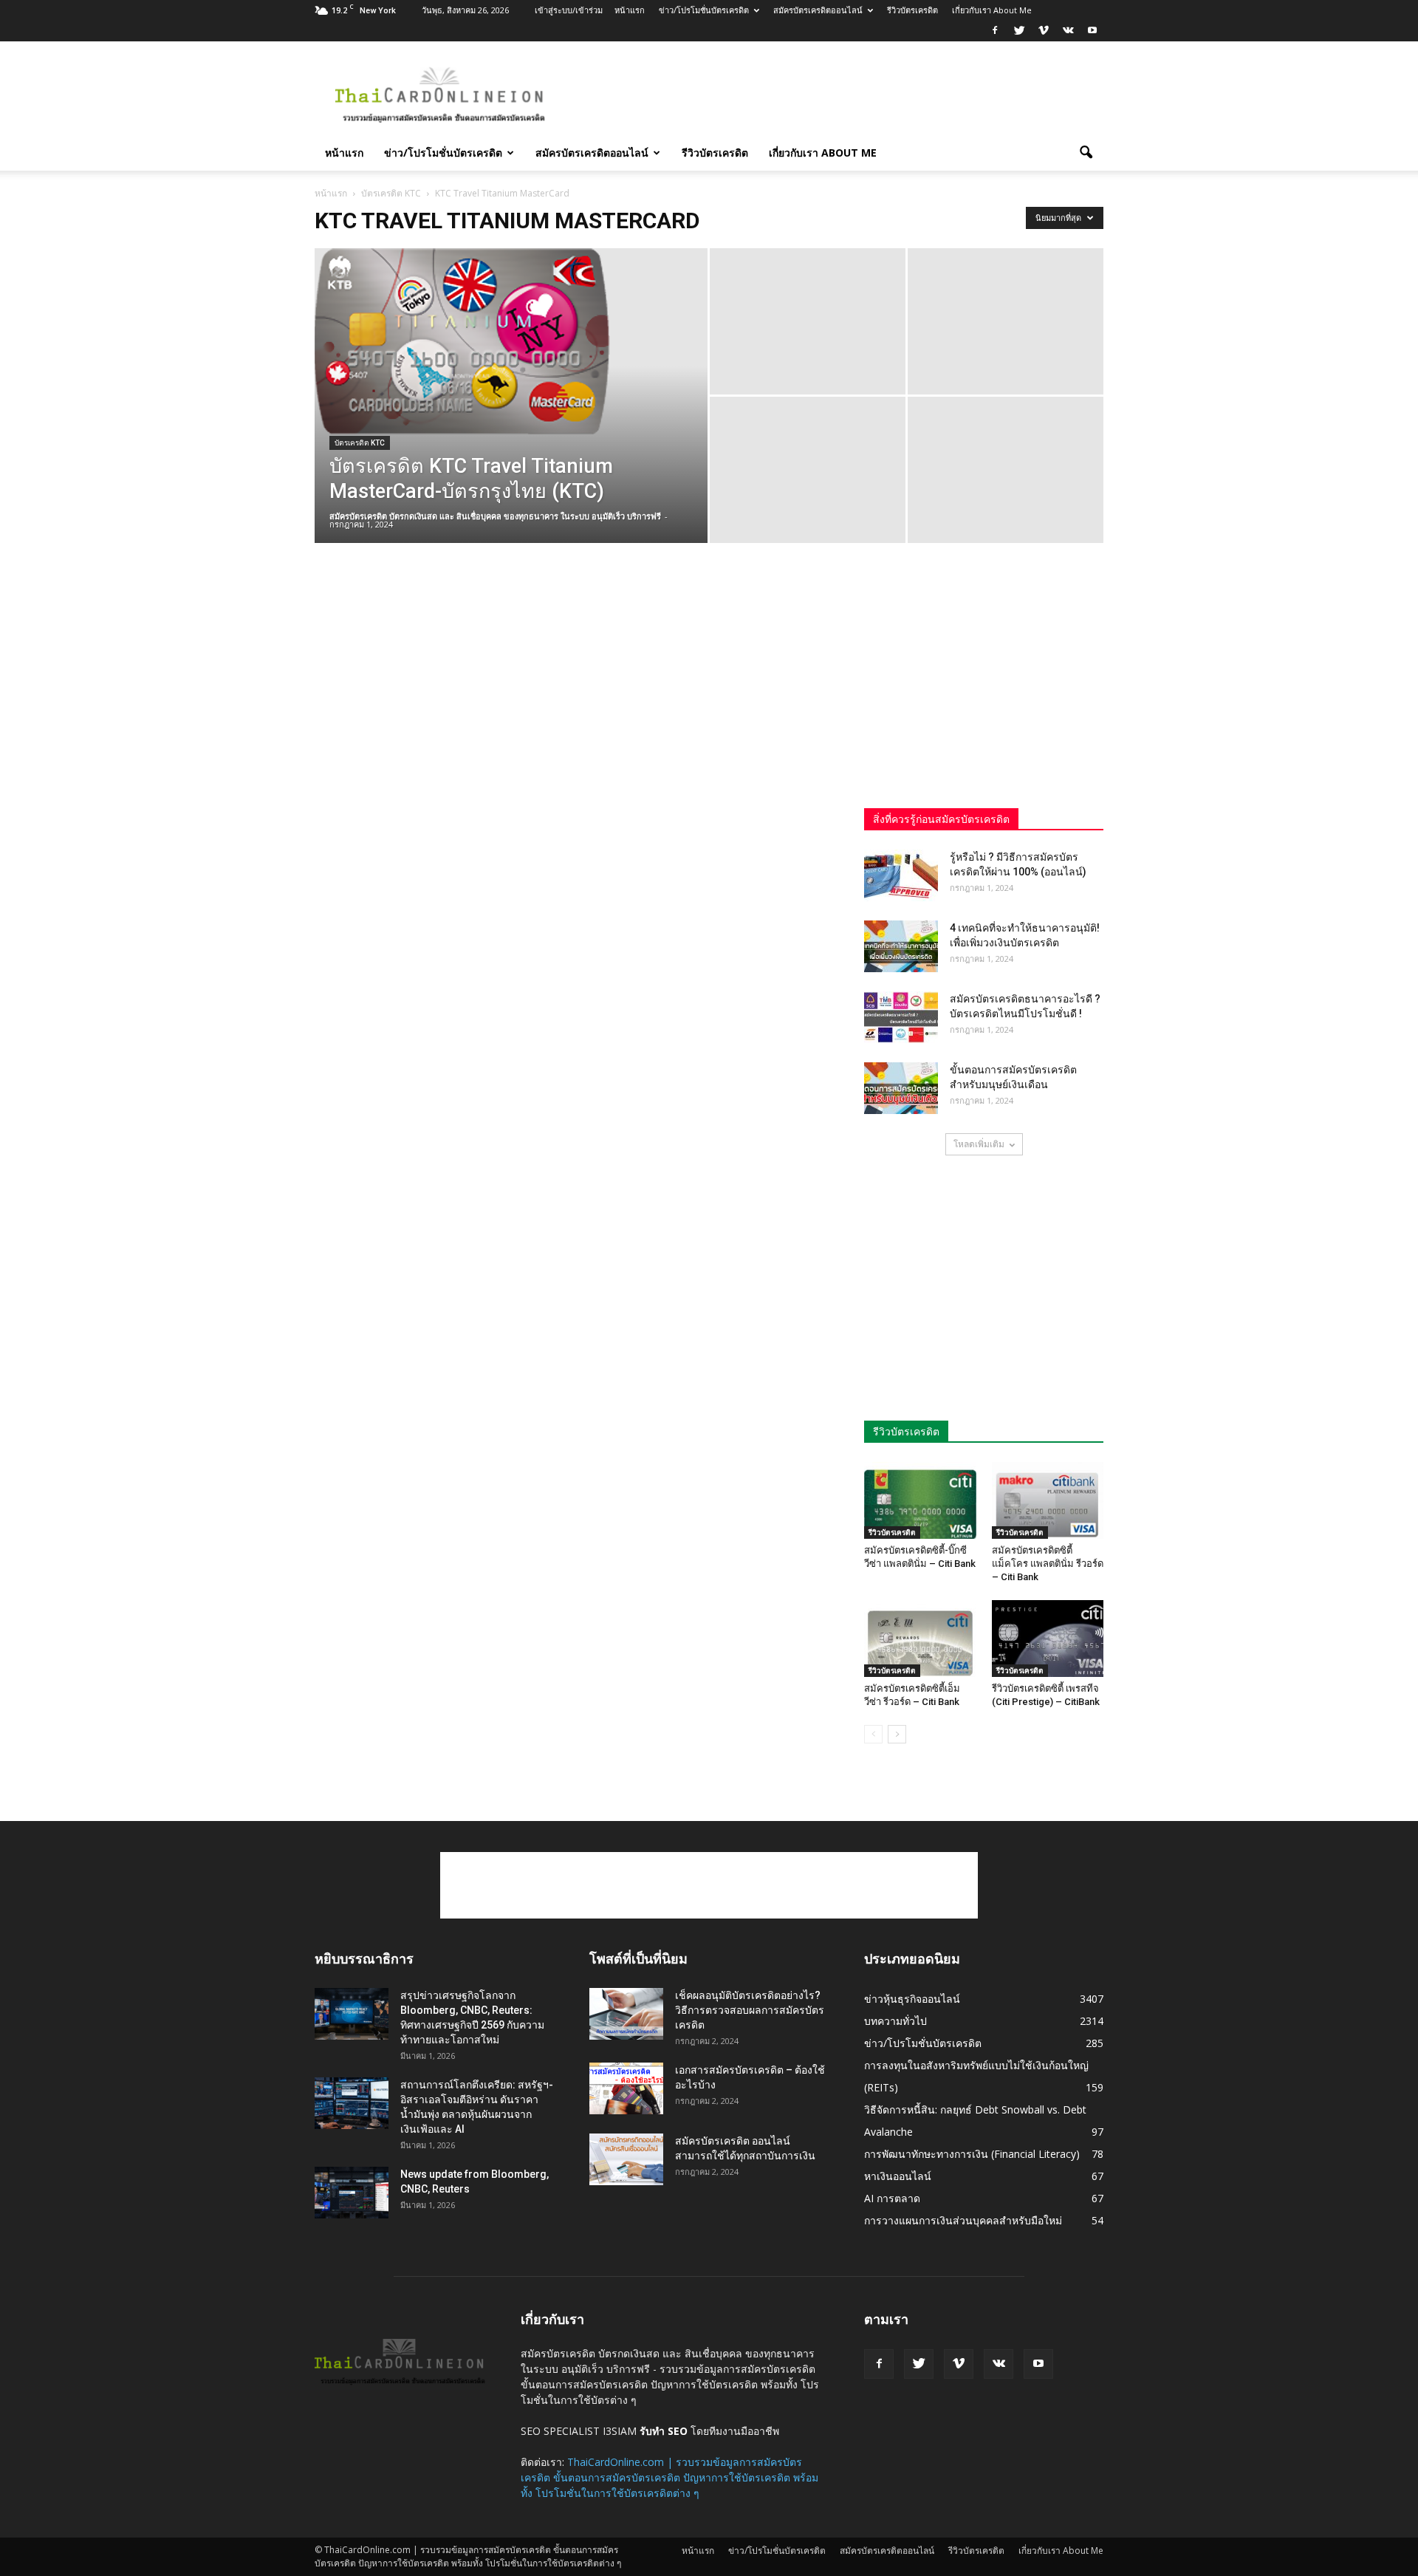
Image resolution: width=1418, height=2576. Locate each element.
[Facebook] (995, 31)
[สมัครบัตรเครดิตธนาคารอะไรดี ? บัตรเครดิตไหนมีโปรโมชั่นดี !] (901, 1017)
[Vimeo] (1044, 31)
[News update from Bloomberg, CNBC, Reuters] (352, 2193)
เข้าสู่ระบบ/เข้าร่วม (569, 10)
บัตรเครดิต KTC (360, 443)
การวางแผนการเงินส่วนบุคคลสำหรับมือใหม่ (963, 2220)
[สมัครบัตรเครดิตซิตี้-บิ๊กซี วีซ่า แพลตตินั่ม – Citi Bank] (920, 1500)
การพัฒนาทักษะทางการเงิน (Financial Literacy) (972, 2154)
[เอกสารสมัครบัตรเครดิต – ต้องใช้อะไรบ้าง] (626, 2088)
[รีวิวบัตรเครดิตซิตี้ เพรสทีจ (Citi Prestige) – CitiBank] (1048, 1639)
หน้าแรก (630, 10)
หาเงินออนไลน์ (898, 2176)
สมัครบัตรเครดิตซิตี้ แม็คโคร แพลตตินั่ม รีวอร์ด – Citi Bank (1048, 1564)
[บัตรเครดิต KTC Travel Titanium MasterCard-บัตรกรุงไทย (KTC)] (511, 341)
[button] (1086, 153)
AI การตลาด (892, 2198)
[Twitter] (1019, 31)
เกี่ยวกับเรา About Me (992, 10)
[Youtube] (1092, 31)
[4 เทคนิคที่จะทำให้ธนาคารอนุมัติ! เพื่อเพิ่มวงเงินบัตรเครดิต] (901, 946)
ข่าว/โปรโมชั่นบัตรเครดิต (704, 10)
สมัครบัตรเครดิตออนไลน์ (818, 10)
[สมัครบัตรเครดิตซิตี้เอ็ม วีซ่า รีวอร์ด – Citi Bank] (920, 1639)
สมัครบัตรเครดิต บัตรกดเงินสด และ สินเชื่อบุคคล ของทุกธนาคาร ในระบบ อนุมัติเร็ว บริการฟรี (495, 516)
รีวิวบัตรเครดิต (912, 10)
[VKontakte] (1068, 31)
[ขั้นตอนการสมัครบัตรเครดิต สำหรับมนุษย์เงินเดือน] (901, 1088)
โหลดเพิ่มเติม (979, 1144)
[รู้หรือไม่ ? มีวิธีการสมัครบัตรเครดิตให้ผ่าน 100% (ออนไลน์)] (901, 875)
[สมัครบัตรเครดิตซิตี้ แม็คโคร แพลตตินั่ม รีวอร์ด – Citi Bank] (1048, 1500)
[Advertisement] (835, 95)
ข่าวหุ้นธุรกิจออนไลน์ (912, 1999)
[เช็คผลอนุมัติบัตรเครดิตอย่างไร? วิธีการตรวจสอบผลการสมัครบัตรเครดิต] (626, 2014)
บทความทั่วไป (895, 2021)
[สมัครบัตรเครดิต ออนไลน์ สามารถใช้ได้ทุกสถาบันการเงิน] (626, 2159)
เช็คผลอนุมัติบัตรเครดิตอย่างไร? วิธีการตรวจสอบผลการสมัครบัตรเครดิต (750, 2010)
